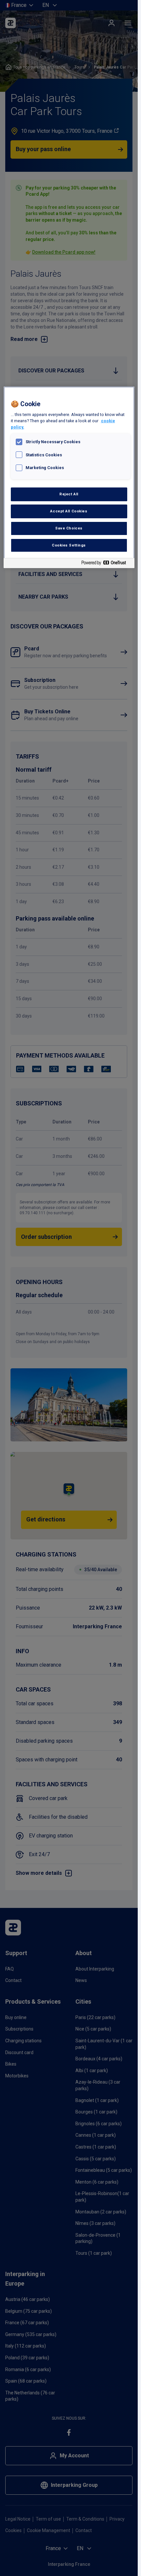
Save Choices (69, 528)
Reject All (69, 494)
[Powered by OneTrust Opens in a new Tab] (106, 564)
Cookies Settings (69, 545)
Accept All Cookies (69, 511)
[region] (69, 477)
